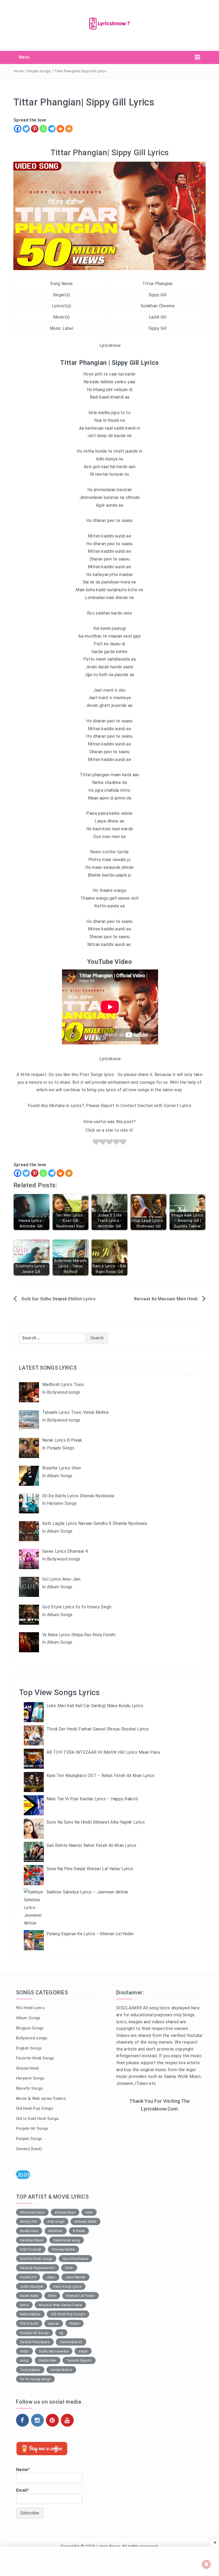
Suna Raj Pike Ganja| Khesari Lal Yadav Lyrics (90, 1869)
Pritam (75, 2323)
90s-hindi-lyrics (32, 2212)
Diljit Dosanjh (31, 2249)
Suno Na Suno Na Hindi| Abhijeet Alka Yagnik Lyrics (96, 1822)
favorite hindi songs (36, 2259)
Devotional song (67, 2240)
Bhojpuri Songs (30, 2028)
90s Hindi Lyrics (30, 2008)
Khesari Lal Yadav (80, 2296)
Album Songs (28, 2018)
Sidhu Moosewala (54, 2351)
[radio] (96, 1143)
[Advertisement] (160, 2157)
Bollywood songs (32, 2038)
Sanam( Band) (29, 2149)
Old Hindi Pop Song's (68, 2314)
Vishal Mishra (61, 2370)
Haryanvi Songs (30, 2078)
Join (23, 2175)
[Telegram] (52, 129)
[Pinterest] (35, 129)
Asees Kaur (29, 2231)
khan (52, 2296)
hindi (69, 2268)
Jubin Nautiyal (32, 2287)
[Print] (60, 129)
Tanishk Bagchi (79, 2360)
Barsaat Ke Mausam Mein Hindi (166, 1299)
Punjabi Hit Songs (32, 2128)
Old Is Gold (29, 2323)
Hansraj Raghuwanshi (38, 2268)
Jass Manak (75, 2277)
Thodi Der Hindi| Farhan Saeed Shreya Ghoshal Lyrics (98, 1729)
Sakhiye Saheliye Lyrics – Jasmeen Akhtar (87, 1892)
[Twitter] (26, 129)
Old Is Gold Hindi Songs (37, 2119)
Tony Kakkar (30, 2370)
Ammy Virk (29, 2221)
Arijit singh (56, 2221)
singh (83, 2351)
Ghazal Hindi (27, 2068)
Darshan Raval (32, 2240)
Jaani (51, 2277)
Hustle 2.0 (28, 2277)
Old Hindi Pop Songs (35, 2108)
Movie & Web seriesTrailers (41, 2098)
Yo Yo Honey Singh (35, 2379)
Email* (23, 2490)
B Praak (79, 2231)
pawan (54, 2323)
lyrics (24, 2305)
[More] (69, 129)
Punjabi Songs (39, 71)
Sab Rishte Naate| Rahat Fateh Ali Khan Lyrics (91, 1845)
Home (19, 71)
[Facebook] (18, 129)
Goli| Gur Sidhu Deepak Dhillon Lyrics (58, 1299)
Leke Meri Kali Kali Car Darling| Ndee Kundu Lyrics (95, 1706)
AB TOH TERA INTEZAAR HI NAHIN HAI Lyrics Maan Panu (103, 1752)
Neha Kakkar (30, 2314)
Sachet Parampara (35, 2342)
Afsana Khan (65, 2212)
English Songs (29, 2048)
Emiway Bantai (63, 2249)
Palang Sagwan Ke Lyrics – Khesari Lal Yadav (90, 1934)
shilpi (24, 2351)
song (24, 2360)
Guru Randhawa (75, 2259)
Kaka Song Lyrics (67, 2287)
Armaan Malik (85, 2221)
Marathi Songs (29, 2088)
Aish (89, 2212)
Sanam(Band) (71, 2342)
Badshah (56, 2231)
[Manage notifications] (206, 2564)
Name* (23, 2470)
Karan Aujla (29, 2296)
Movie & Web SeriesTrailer (60, 2305)
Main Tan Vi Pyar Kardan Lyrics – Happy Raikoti (92, 1799)
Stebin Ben (48, 2360)
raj (61, 2333)
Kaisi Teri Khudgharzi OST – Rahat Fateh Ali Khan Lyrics (101, 1776)
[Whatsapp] (43, 129)
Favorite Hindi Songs (35, 2058)
